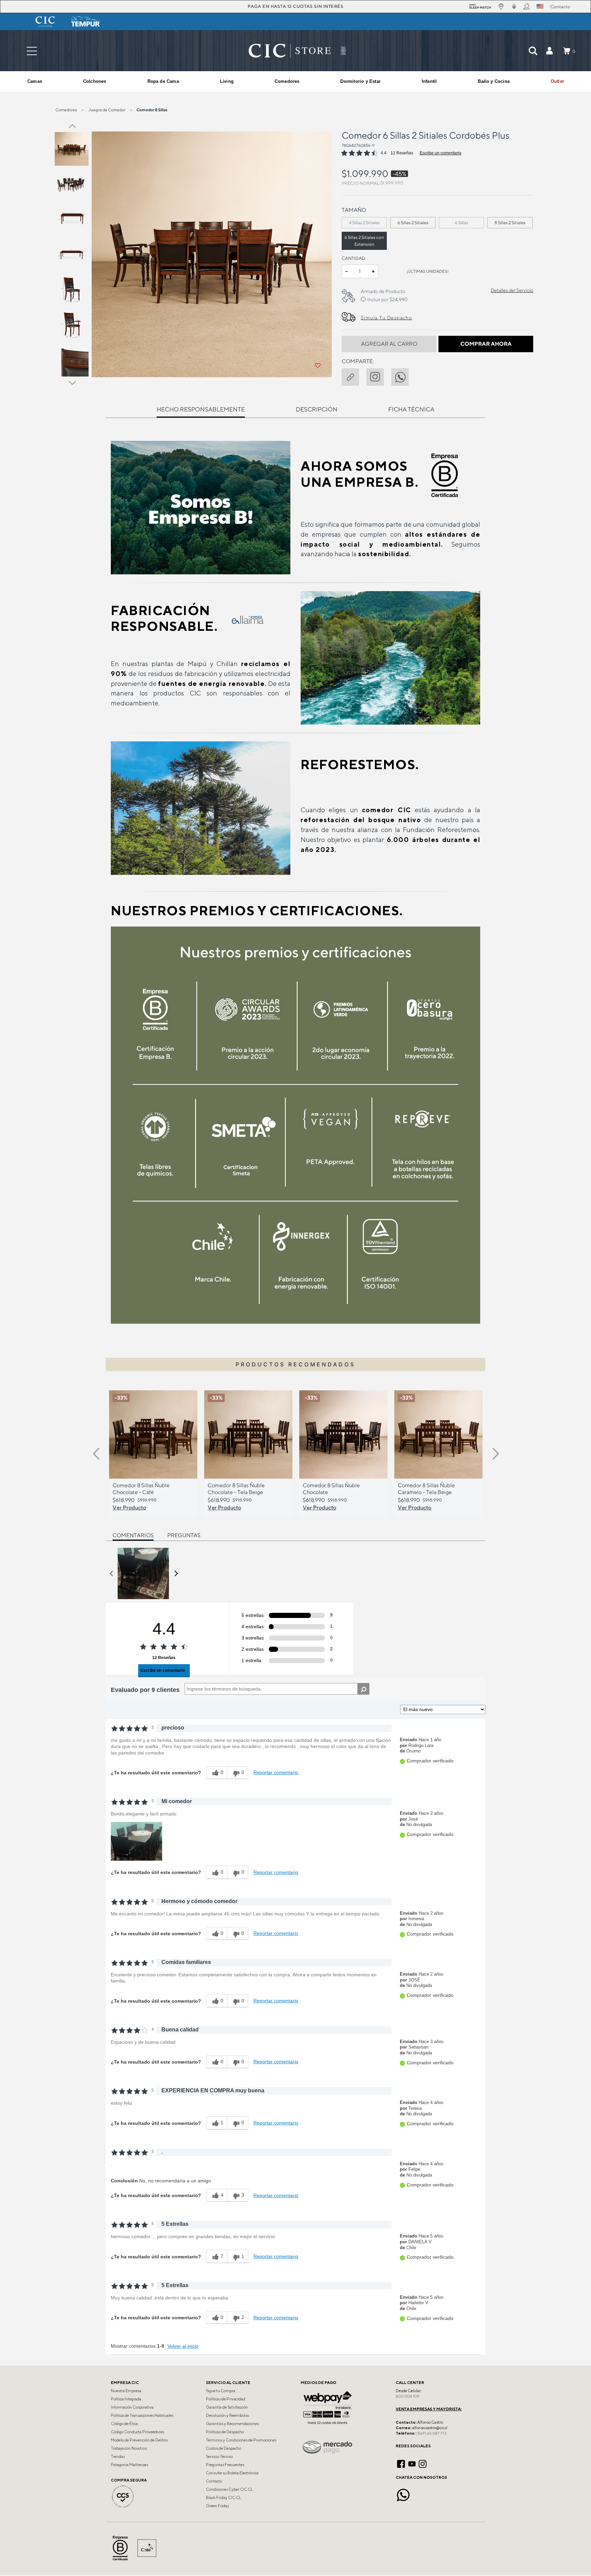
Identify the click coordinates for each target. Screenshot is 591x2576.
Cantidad (353, 258)
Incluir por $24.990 (387, 299)
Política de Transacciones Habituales (142, 2415)
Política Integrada (126, 2399)
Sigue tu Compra (221, 2391)
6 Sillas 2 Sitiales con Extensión (364, 241)
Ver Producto (129, 1507)
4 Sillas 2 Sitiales (364, 223)
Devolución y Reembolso (227, 2415)
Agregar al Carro (389, 344)
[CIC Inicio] (290, 51)
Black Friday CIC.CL (224, 2498)
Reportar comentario (276, 1772)
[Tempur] (86, 22)
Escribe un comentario (441, 153)
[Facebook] (401, 2463)
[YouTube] (412, 2463)
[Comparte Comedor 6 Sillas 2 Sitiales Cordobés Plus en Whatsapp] (404, 376)
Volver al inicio (183, 2346)
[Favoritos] (318, 366)
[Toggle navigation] (32, 51)
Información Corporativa (132, 2407)
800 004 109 (408, 2396)
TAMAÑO (354, 210)
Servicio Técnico (219, 2457)
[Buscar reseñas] (363, 1689)
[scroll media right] (176, 1573)
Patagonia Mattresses (129, 2465)
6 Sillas (462, 223)
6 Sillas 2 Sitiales (413, 223)
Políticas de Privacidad (226, 2399)
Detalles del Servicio (512, 290)
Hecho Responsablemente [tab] (201, 409)
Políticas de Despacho (225, 2432)
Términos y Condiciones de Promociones (241, 2440)
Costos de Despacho (224, 2448)
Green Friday (218, 2506)
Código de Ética (124, 2424)
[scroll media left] (112, 1573)
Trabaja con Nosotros (129, 2448)
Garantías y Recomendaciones (232, 2424)
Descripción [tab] (317, 409)
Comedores (66, 110)
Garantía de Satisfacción (227, 2407)
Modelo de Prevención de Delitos (139, 2440)
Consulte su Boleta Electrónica (232, 2473)
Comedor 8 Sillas (152, 110)
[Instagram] (423, 2463)
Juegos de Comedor (107, 110)
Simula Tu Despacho (386, 318)
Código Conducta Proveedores (137, 2432)
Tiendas (118, 2457)
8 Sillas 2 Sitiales (510, 223)
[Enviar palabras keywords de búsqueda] (533, 51)
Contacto (214, 2481)
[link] (557, 81)
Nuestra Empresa (126, 2391)
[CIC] (45, 22)
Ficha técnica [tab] (411, 409)
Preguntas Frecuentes (225, 2465)
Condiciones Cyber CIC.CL (229, 2489)
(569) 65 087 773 (431, 2433)
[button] (549, 51)
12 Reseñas (402, 153)
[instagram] (379, 376)
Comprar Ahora (486, 344)
